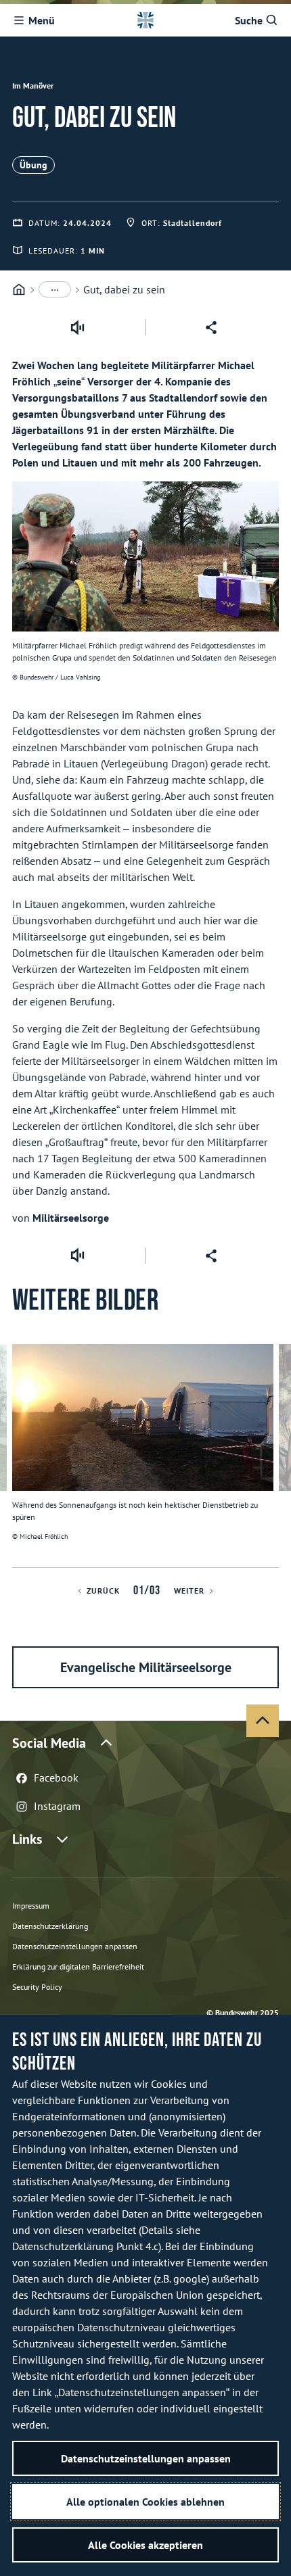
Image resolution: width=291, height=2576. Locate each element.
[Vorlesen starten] (77, 327)
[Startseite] (19, 290)
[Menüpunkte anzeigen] (55, 289)
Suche (249, 20)
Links (27, 1839)
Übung (33, 165)
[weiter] (275, 1456)
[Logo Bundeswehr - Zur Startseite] (145, 20)
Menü (42, 20)
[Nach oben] (263, 1721)
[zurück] (16, 1456)
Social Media (49, 1743)
